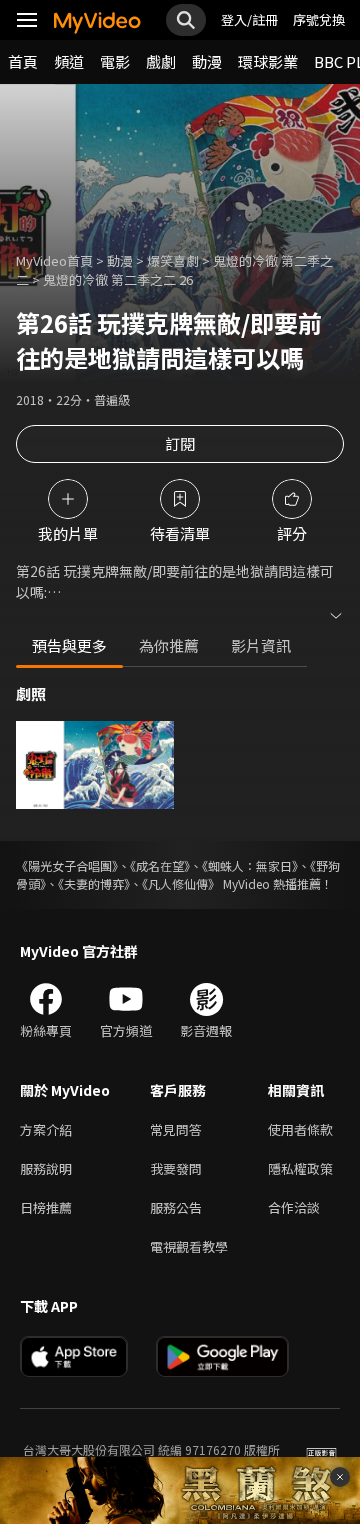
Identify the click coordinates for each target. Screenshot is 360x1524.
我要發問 (176, 1168)
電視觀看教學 (189, 1246)
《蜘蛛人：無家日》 (250, 865)
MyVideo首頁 (54, 260)
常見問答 (176, 1129)
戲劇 (161, 61)
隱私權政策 (300, 1168)
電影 (115, 61)
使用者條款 (300, 1129)
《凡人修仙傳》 (181, 883)
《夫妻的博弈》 (94, 883)
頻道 (69, 61)
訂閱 (180, 443)
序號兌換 (319, 19)
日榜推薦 (46, 1207)
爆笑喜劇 (173, 260)
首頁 (23, 61)
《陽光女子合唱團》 (67, 865)
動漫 (207, 61)
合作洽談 (294, 1207)
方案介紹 (46, 1129)
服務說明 (46, 1168)
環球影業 (268, 61)
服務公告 (176, 1207)
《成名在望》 (160, 865)
